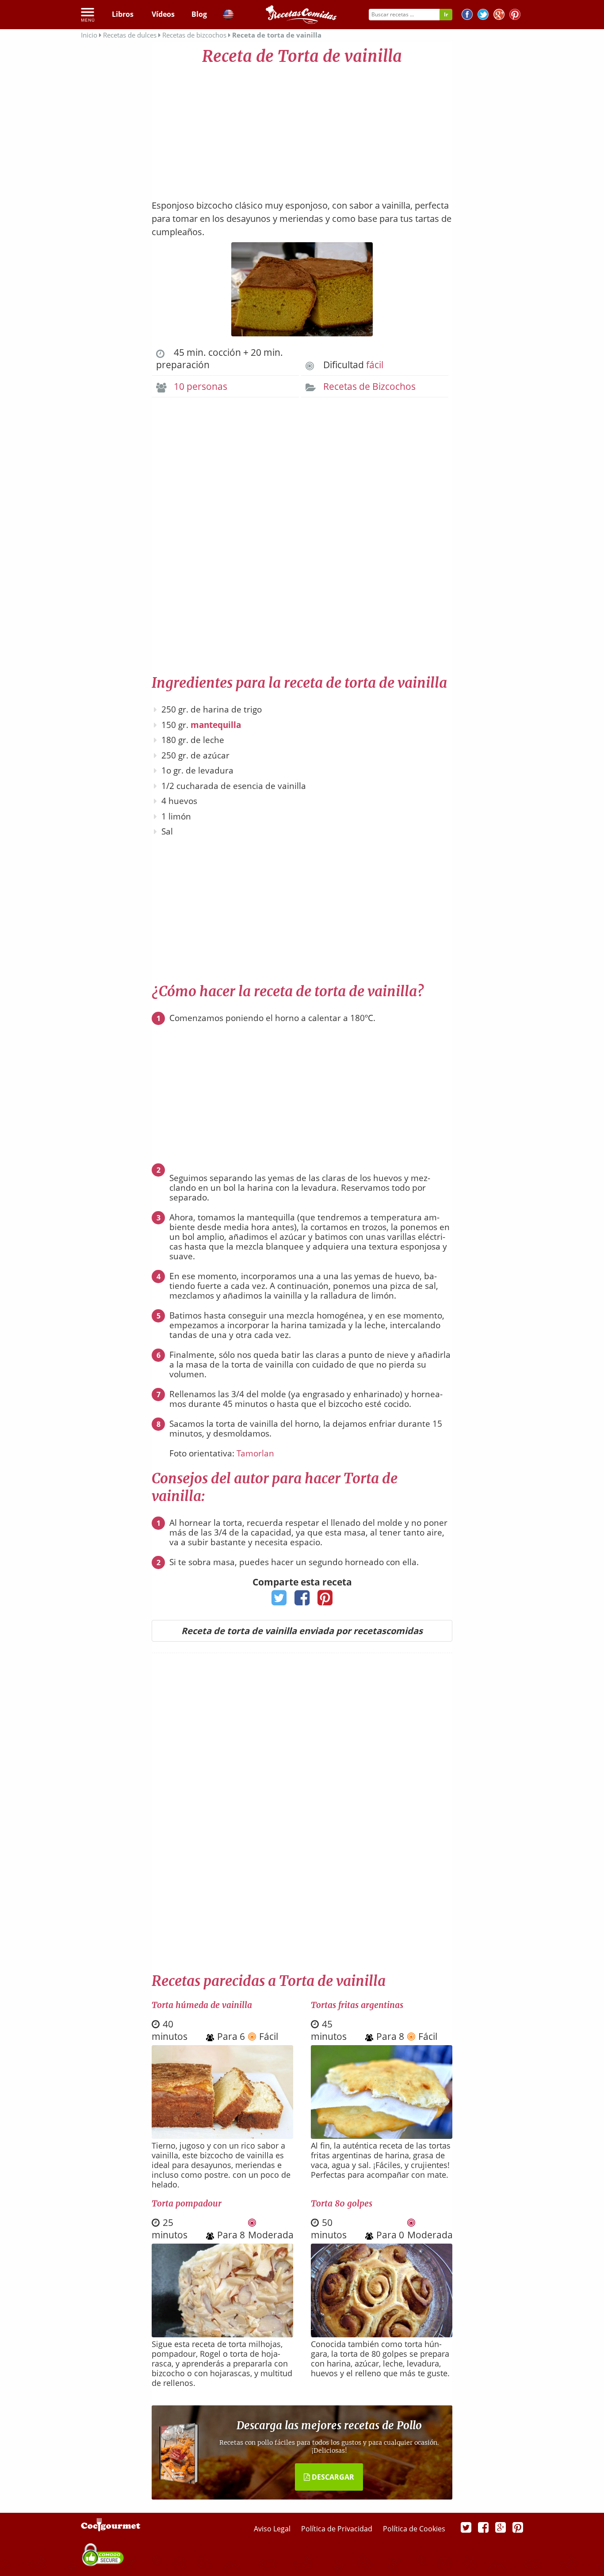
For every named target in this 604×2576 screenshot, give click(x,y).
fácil (375, 365)
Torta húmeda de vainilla (202, 2005)
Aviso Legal (273, 2529)
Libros (123, 14)
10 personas (201, 386)
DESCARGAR (332, 2477)
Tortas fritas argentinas (357, 2005)
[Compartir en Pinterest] (325, 1600)
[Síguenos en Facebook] (467, 16)
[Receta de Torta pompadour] (222, 2334)
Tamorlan (255, 1453)
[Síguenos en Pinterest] (515, 16)
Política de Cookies (414, 2529)
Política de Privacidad (338, 2529)
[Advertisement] (302, 128)
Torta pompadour (187, 2203)
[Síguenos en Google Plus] (501, 2527)
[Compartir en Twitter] (279, 1600)
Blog (199, 14)
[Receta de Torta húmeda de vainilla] (222, 2136)
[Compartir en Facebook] (302, 1600)
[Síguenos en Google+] (499, 16)
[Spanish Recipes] (228, 16)
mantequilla (216, 725)
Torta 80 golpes (342, 2203)
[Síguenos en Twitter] (483, 16)
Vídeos (163, 14)
